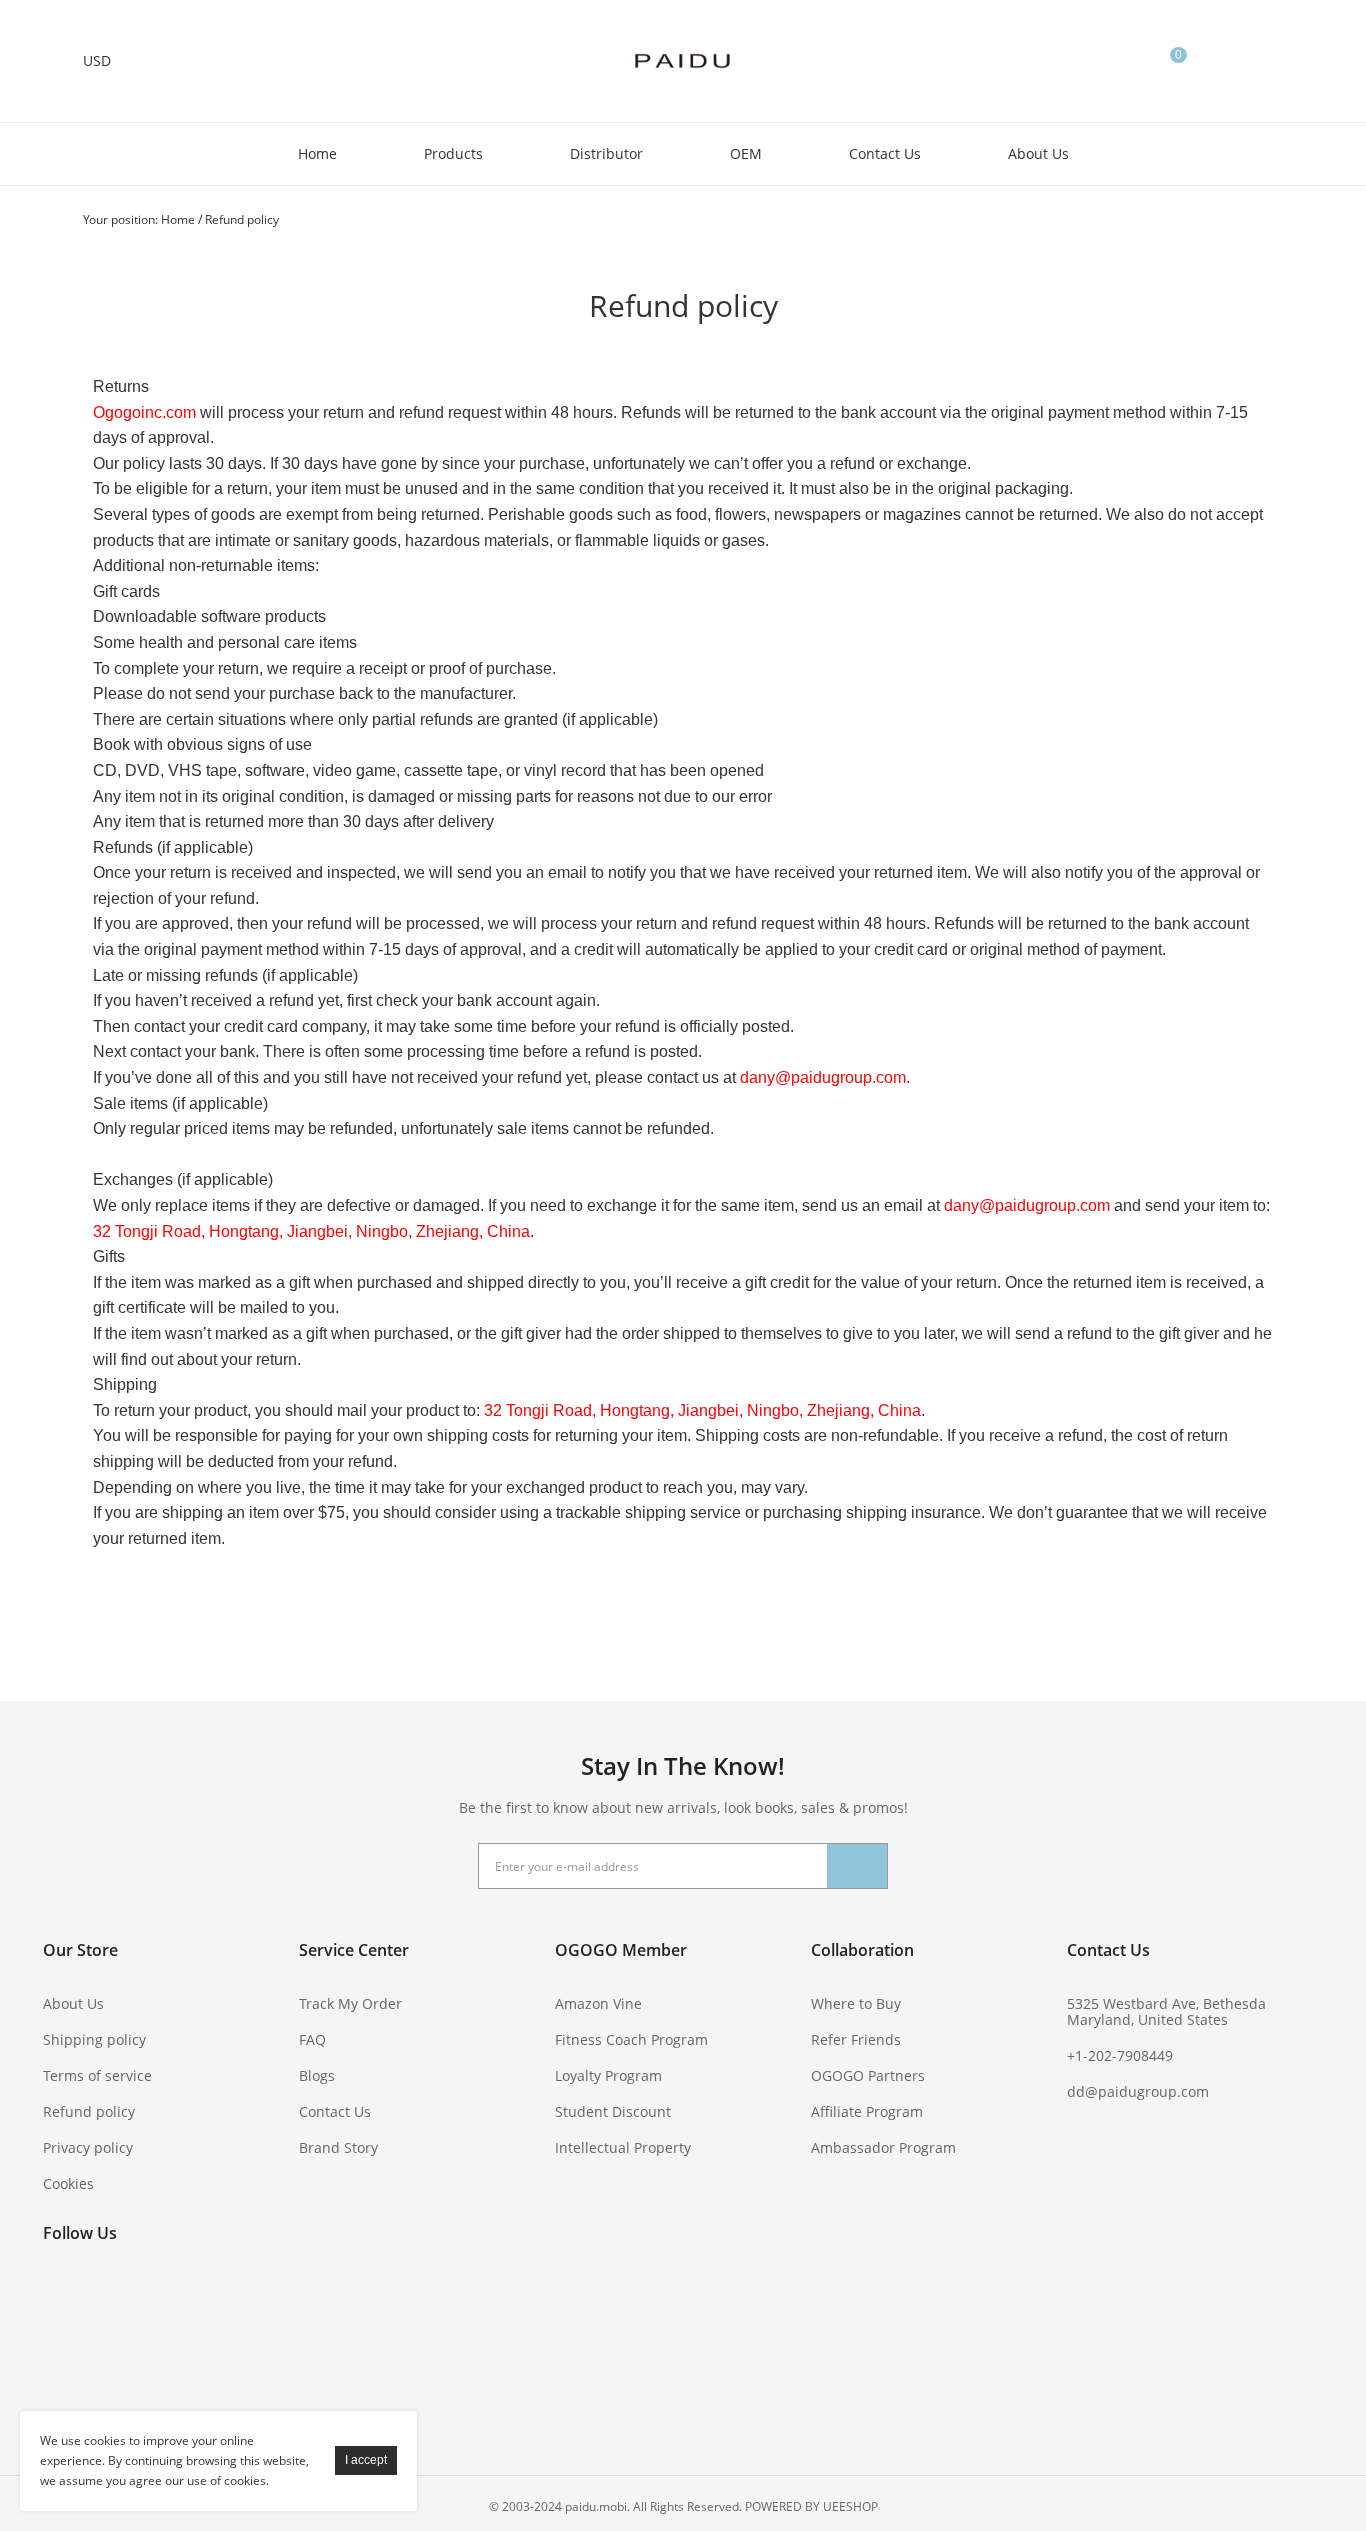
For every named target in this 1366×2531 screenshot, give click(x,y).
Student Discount (613, 2111)
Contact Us (885, 153)
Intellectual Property (623, 2147)
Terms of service (97, 2075)
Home (317, 153)
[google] (63, 2342)
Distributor (606, 153)
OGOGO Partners (868, 2075)
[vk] (117, 2342)
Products (453, 153)
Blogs (317, 2075)
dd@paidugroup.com (1138, 2091)
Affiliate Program (867, 2111)
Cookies (68, 2183)
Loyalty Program (608, 2075)
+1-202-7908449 (1120, 2055)
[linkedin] (171, 2342)
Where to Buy (856, 2003)
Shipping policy (94, 2039)
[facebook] (63, 2299)
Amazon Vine (598, 2003)
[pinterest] (171, 2299)
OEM (746, 153)
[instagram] (225, 2342)
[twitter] (117, 2299)
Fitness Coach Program (631, 2039)
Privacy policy (88, 2147)
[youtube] (225, 2299)
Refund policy (242, 219)
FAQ (312, 2039)
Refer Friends (856, 2039)
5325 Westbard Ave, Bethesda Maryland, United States (1166, 2011)
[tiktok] (63, 2385)
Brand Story (338, 2147)
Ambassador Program (883, 2147)
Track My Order (350, 2003)
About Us (1038, 153)
